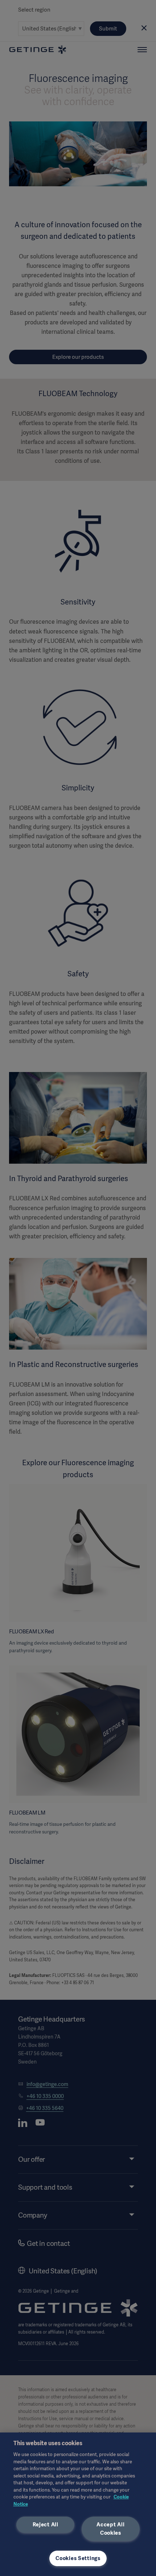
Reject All (46, 2525)
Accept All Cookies (110, 2529)
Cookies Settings (78, 2558)
